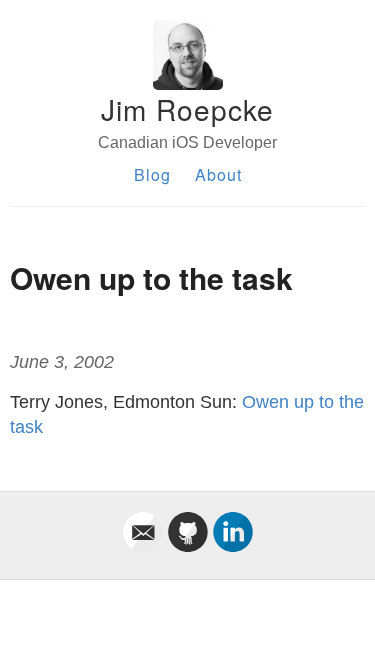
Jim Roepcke (187, 109)
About (218, 174)
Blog (152, 174)
